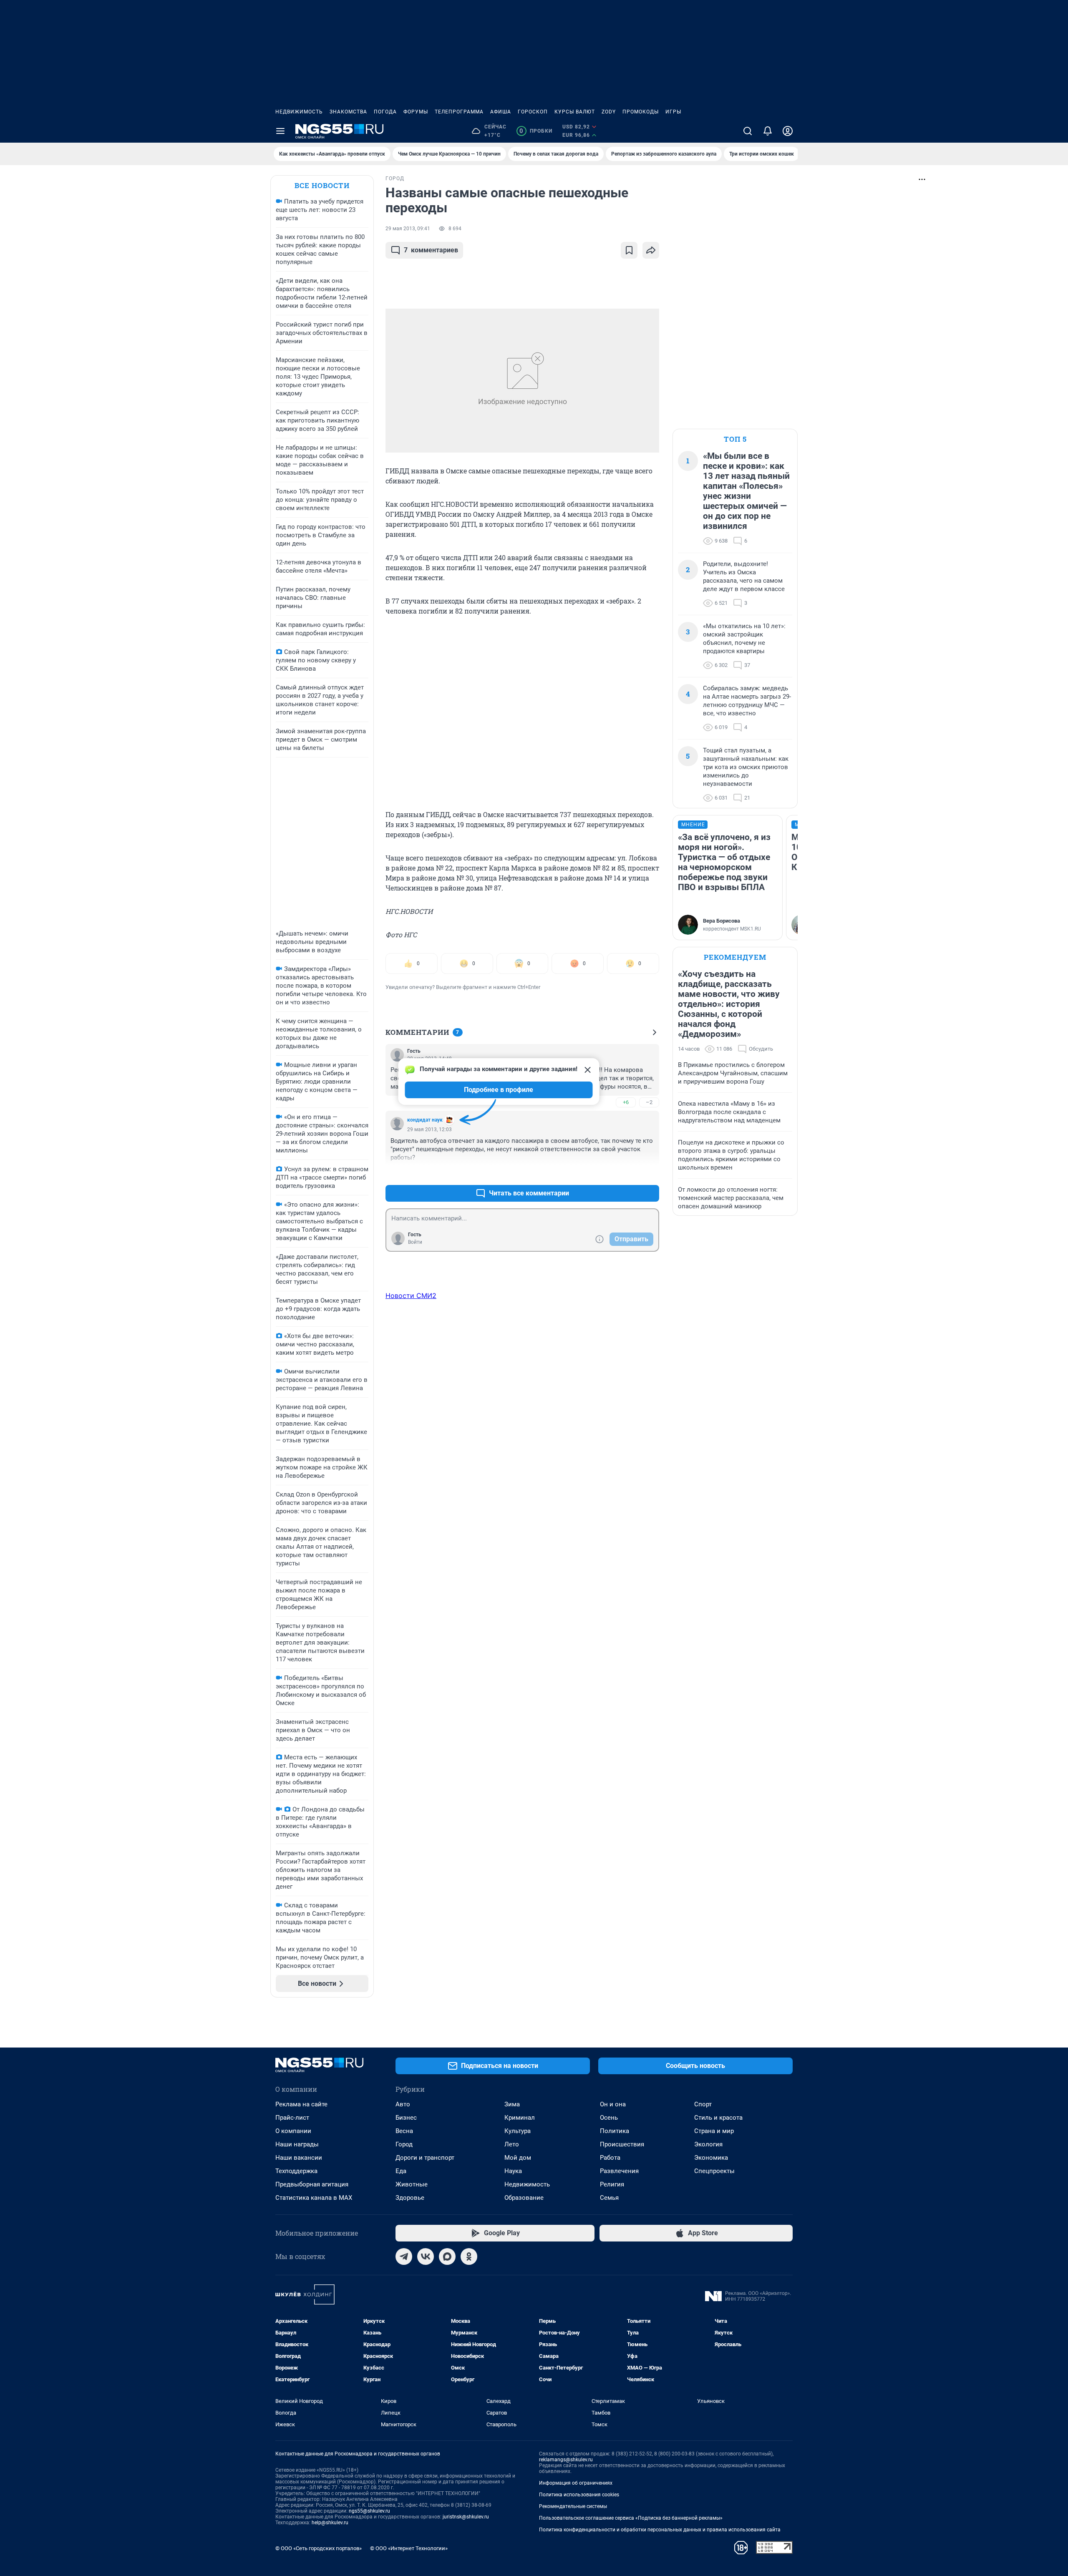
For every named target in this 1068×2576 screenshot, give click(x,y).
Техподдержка (296, 2171)
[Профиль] (788, 131)
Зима (512, 2104)
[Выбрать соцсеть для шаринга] (651, 250)
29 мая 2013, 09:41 (408, 229)
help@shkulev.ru (330, 2523)
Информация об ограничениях (576, 2483)
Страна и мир (714, 2131)
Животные (412, 2184)
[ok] (469, 2257)
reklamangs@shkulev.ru (566, 2460)
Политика (615, 2131)
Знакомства (348, 112)
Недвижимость (299, 112)
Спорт (703, 2104)
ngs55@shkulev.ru (369, 2511)
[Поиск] (748, 131)
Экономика (711, 2158)
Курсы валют (575, 112)
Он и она (613, 2104)
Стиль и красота (718, 2118)
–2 (649, 1102)
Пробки (536, 131)
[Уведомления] (768, 131)
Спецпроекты (714, 2171)
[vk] (426, 2257)
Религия (612, 2184)
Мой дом (518, 2158)
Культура (518, 2131)
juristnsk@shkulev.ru (466, 2517)
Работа (610, 2158)
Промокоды (641, 112)
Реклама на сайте (301, 2104)
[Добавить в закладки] (629, 250)
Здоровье (410, 2198)
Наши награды (297, 2144)
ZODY (609, 112)
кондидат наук (425, 1120)
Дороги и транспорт (425, 2158)
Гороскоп (533, 112)
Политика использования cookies (579, 2495)
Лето (512, 2144)
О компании (293, 2131)
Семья (609, 2198)
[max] (447, 2257)
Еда (401, 2171)
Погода (385, 112)
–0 (649, 1173)
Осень (609, 2118)
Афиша (501, 112)
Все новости (322, 185)
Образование (524, 2198)
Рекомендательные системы (573, 2506)
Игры (673, 112)
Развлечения (619, 2171)
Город (404, 2144)
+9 (626, 1173)
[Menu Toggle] (280, 131)
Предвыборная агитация (312, 2184)
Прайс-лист (292, 2118)
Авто (403, 2104)
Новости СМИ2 (411, 1296)
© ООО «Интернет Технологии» (409, 2548)
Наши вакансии (299, 2158)
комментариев (431, 250)
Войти (415, 1242)
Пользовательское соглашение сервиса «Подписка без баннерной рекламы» (631, 2518)
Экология (708, 2144)
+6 (626, 1102)
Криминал (520, 2118)
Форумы (416, 112)
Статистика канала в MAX (314, 2198)
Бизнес (406, 2118)
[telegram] (404, 2257)
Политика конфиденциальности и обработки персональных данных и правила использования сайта (660, 2530)
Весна (404, 2131)
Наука (513, 2171)
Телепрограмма (459, 112)
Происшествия (622, 2144)
